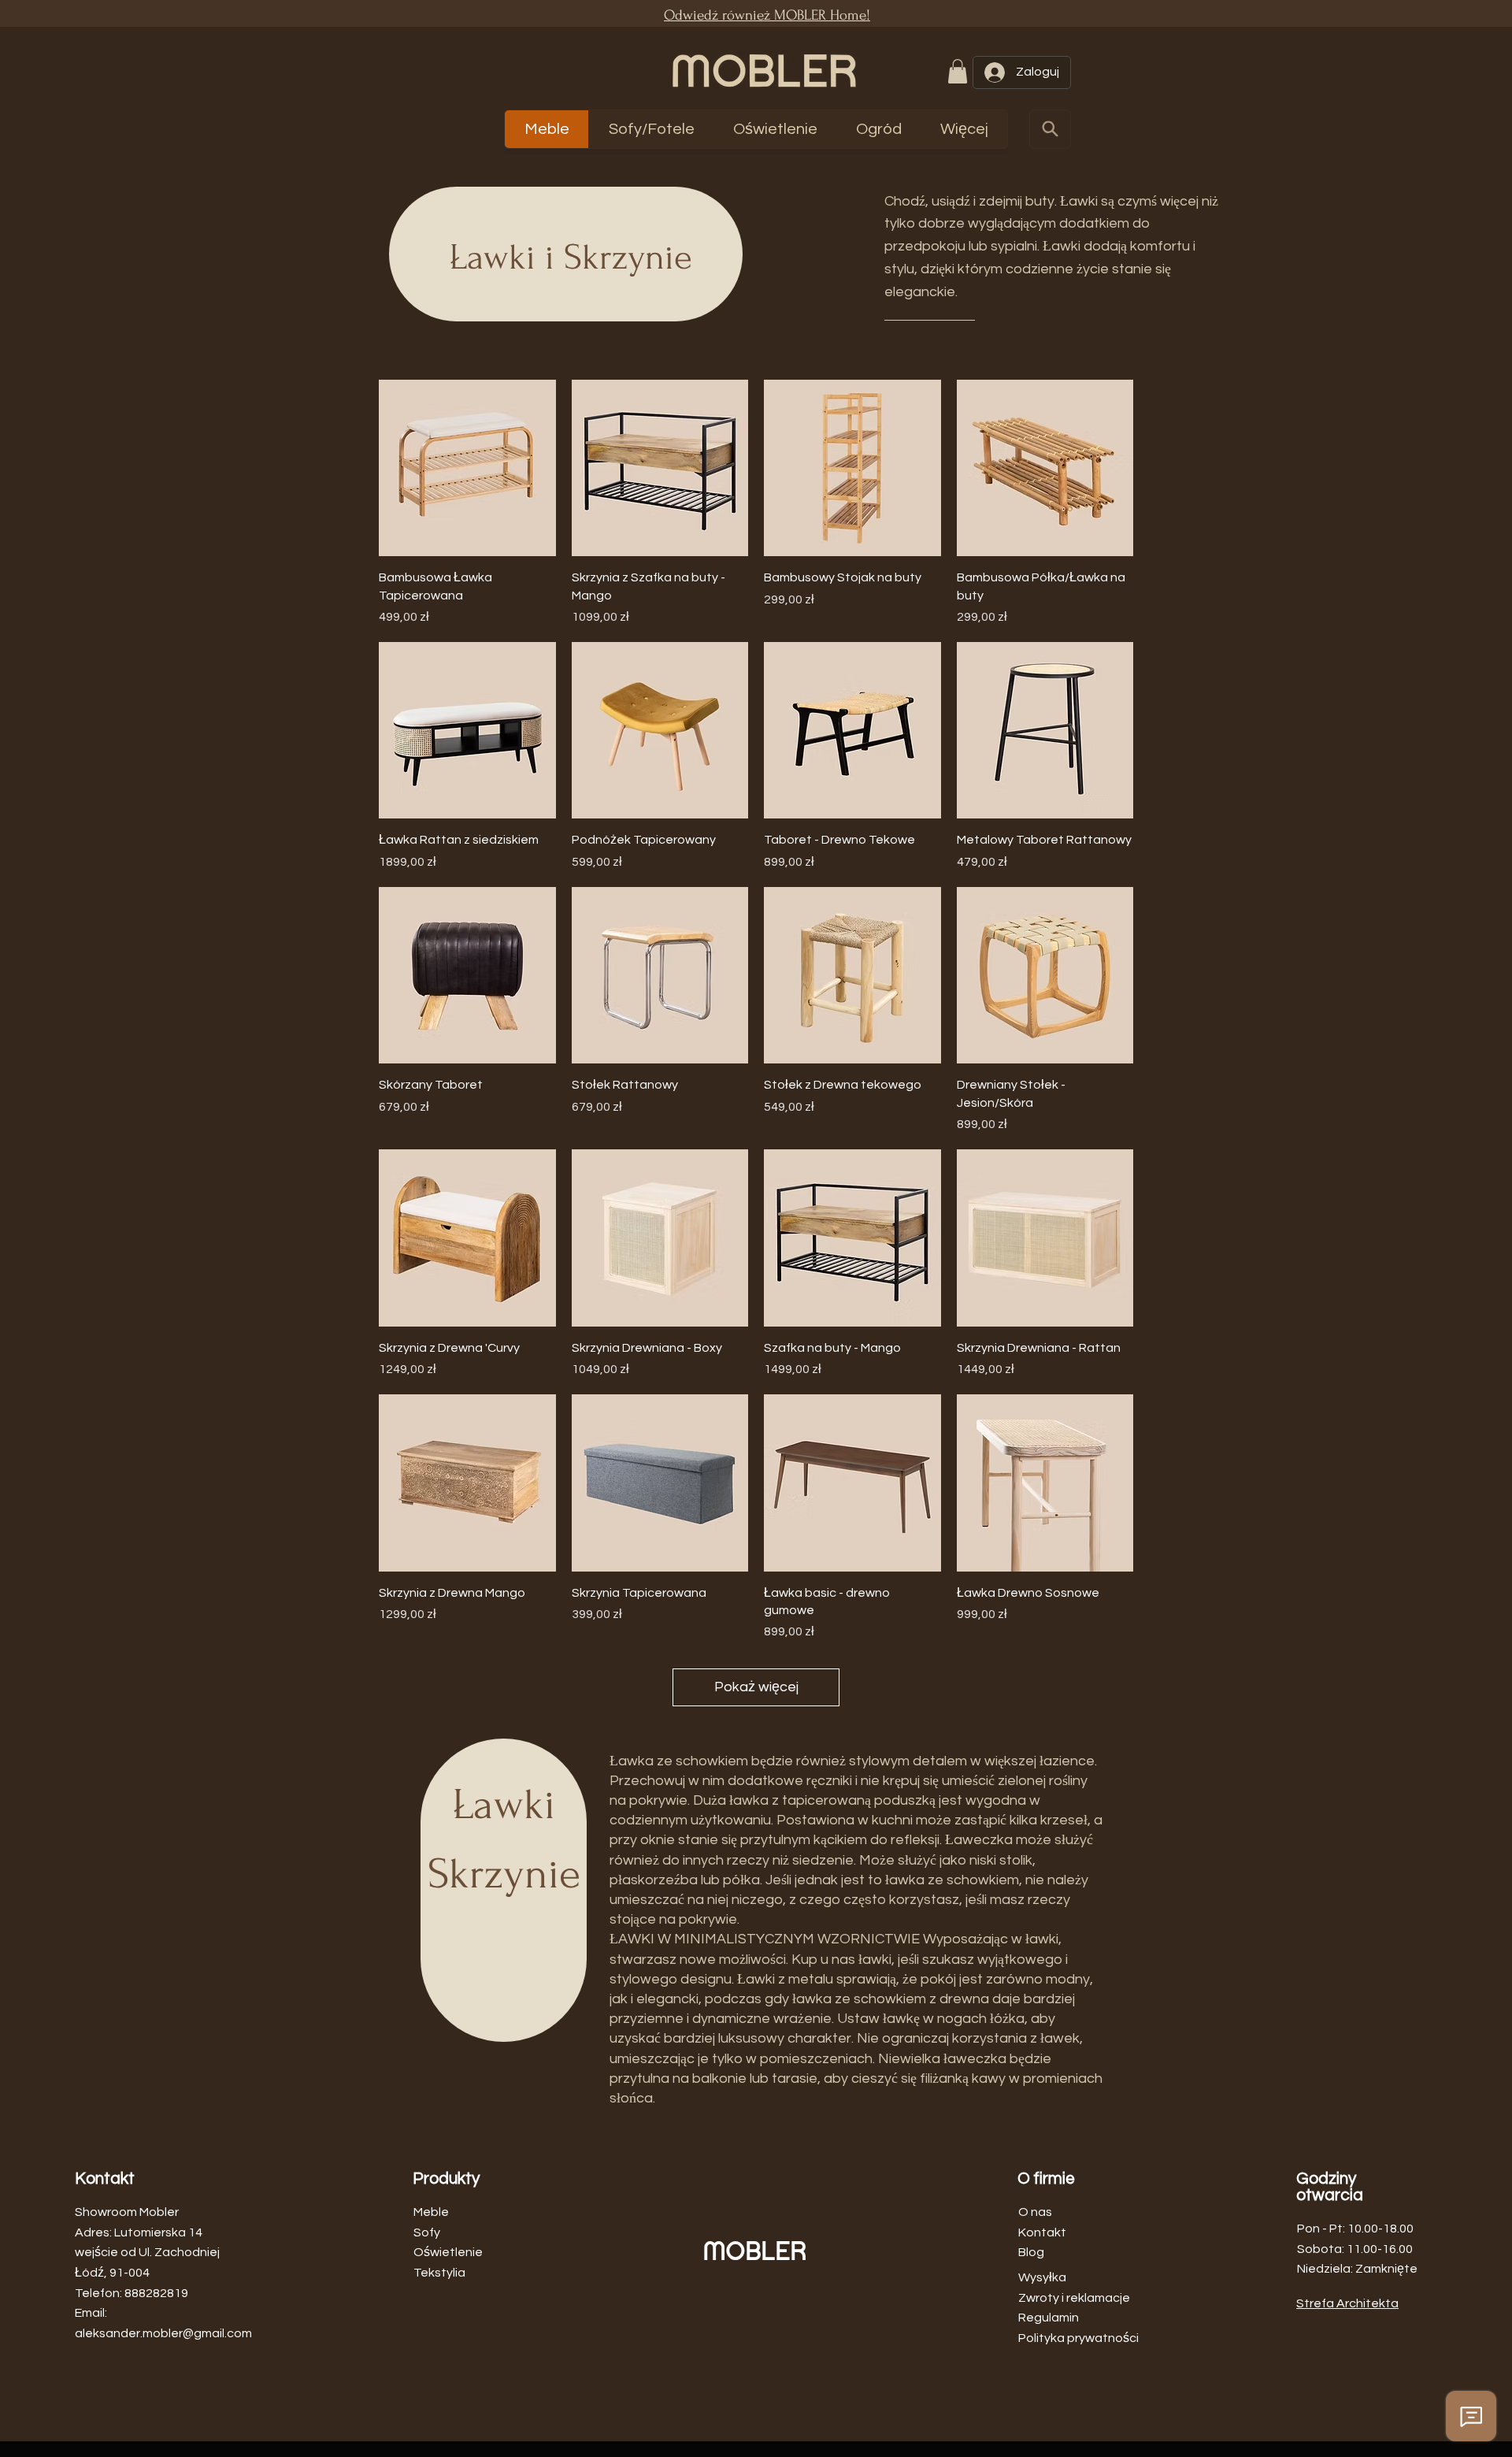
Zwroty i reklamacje (1074, 2298)
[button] (958, 71)
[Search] (1050, 129)
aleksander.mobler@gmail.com (163, 2333)
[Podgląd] (467, 468)
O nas (1035, 2212)
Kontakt (1042, 2232)
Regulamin (1049, 2318)
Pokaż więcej (756, 1687)
